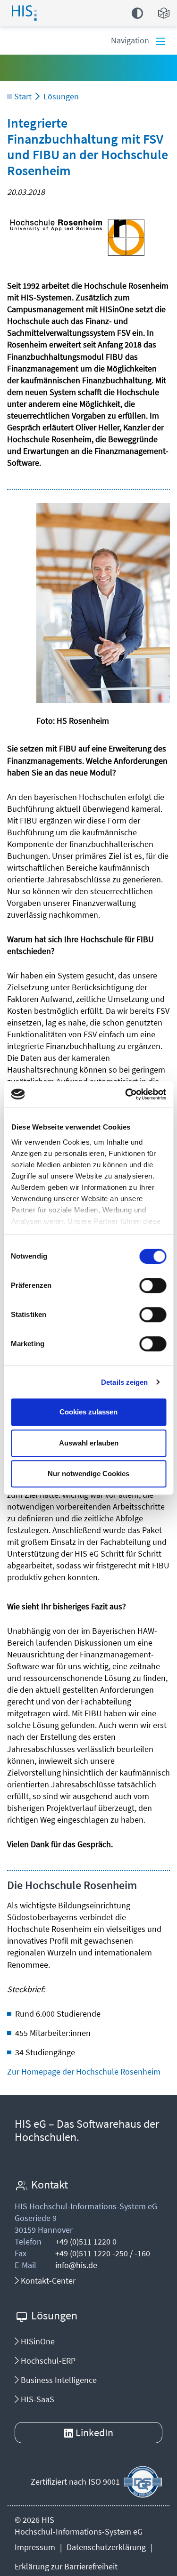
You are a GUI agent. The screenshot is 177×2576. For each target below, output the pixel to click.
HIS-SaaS (37, 2399)
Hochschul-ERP (47, 2361)
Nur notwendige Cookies (88, 1474)
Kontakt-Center (47, 2281)
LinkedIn (94, 2432)
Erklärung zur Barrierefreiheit (66, 2566)
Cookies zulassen (88, 1412)
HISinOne (37, 2341)
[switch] (153, 1285)
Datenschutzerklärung (106, 2547)
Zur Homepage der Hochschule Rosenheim (84, 2071)
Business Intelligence (58, 2380)
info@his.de (76, 2265)
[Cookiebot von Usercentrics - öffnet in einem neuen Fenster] (126, 1094)
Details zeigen (124, 1382)
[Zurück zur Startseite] (34, 11)
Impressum (35, 2547)
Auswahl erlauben (89, 1443)
